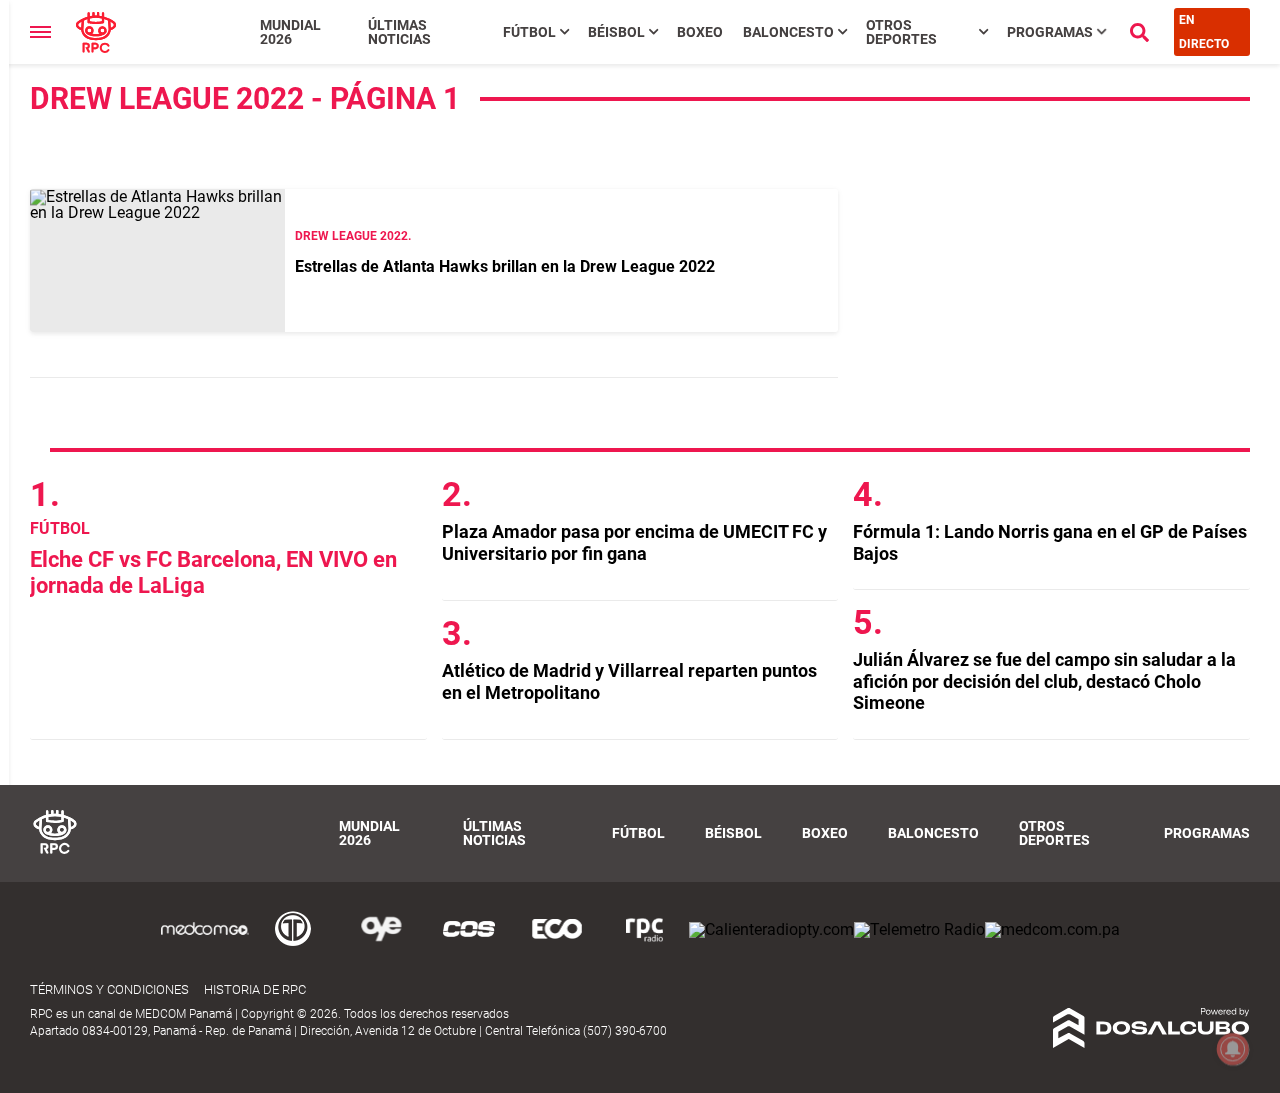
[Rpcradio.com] (645, 944)
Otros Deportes (901, 32)
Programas (1050, 32)
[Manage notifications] (1233, 1049)
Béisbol (616, 32)
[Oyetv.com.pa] (381, 944)
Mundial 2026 (290, 32)
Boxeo (700, 32)
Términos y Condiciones (109, 989)
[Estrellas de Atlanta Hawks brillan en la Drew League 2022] (157, 260)
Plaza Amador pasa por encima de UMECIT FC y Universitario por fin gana (634, 542)
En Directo (1204, 32)
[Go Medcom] (205, 944)
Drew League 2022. (353, 236)
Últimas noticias (399, 32)
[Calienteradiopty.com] (771, 929)
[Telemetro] (293, 944)
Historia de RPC (255, 989)
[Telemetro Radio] (919, 929)
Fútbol (529, 32)
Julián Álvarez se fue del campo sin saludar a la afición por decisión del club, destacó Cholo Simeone (1044, 681)
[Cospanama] (469, 944)
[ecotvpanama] (557, 944)
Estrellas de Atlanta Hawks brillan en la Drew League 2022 (505, 266)
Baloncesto (788, 32)
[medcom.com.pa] (1052, 929)
